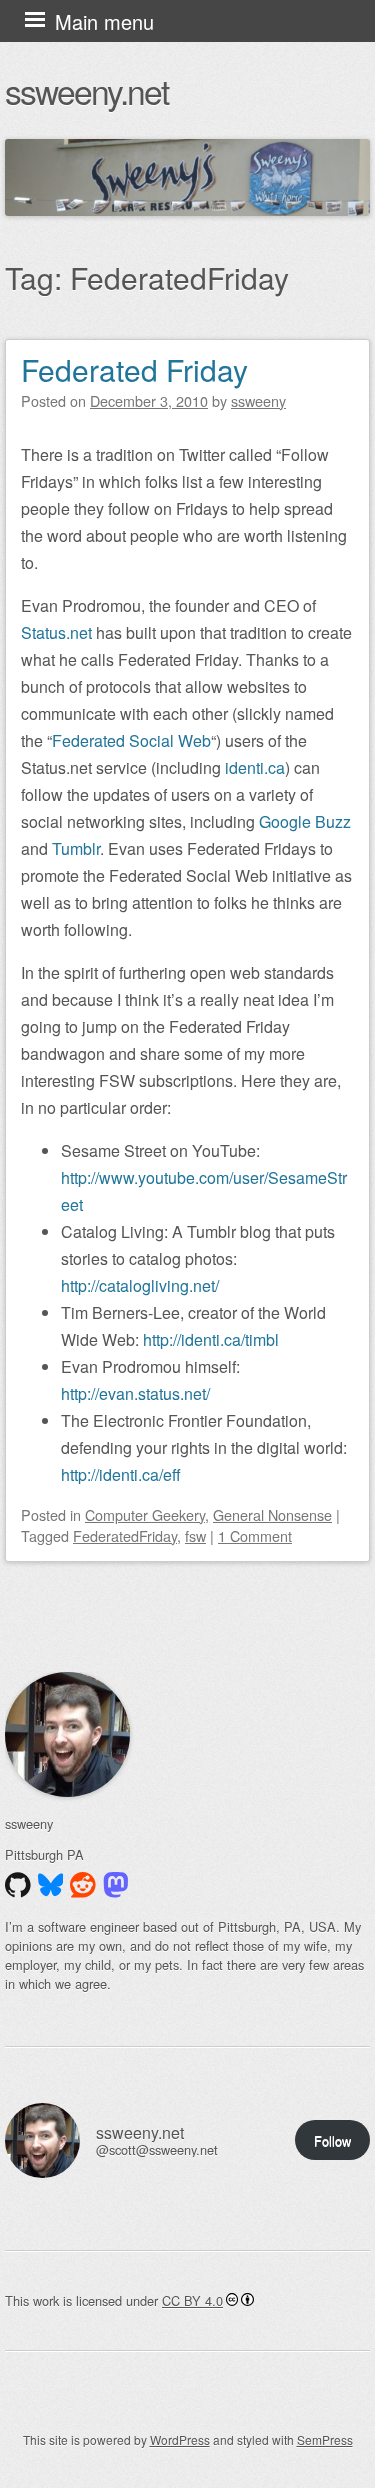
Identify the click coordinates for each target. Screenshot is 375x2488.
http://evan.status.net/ (135, 1393)
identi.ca (255, 767)
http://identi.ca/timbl (211, 1339)
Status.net (56, 632)
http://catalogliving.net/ (140, 1285)
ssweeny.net (86, 90)
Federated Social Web (131, 740)
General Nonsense (272, 1514)
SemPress (325, 2439)
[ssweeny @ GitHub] (18, 1885)
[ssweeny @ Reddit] (83, 1885)
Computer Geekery (145, 1514)
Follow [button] (332, 2140)
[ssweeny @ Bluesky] (51, 1885)
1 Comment (255, 1535)
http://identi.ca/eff (121, 1474)
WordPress (180, 2439)
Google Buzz (305, 821)
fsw (195, 1535)
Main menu (104, 21)
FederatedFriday (125, 1535)
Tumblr (76, 848)
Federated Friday (134, 369)
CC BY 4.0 (192, 2300)
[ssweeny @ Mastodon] (116, 1885)
